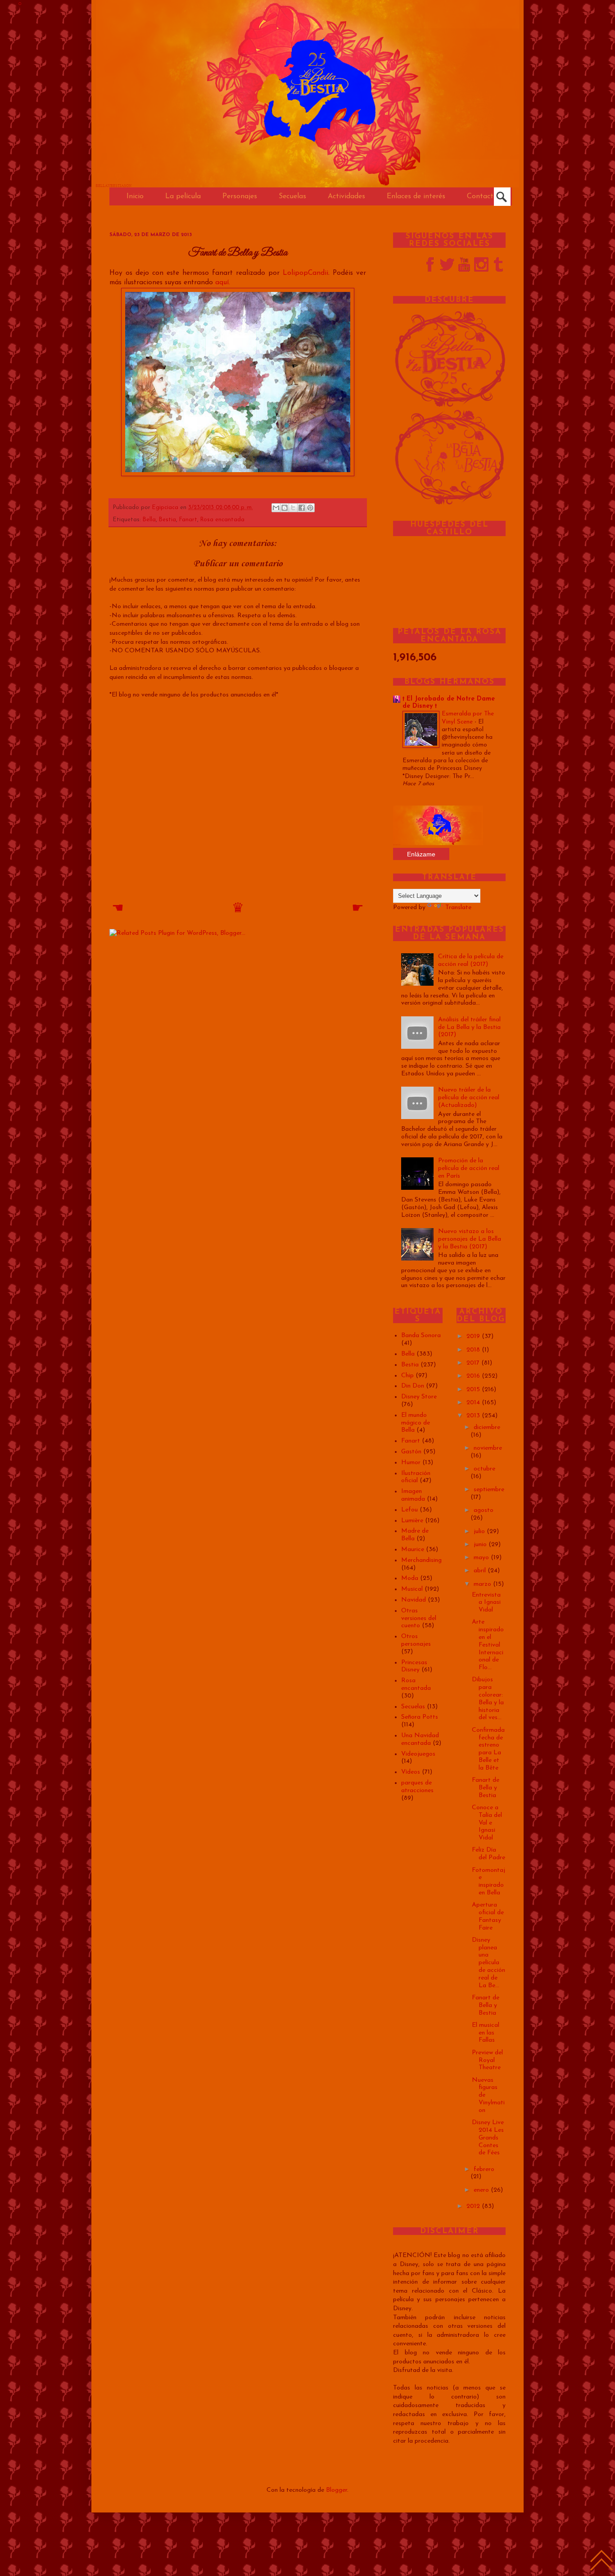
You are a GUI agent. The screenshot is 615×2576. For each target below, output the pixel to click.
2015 (474, 1390)
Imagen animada (413, 1495)
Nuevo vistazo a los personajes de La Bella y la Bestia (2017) (470, 1239)
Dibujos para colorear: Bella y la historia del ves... (488, 1699)
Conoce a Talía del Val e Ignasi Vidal (487, 1823)
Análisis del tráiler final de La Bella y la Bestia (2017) (469, 1027)
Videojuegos (418, 1754)
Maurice (413, 1550)
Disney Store (419, 1397)
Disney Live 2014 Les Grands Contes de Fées (488, 2138)
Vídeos (411, 1772)
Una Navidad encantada (420, 1739)
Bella (149, 520)
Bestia (167, 520)
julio (480, 1531)
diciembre (487, 1427)
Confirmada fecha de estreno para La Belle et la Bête (488, 1749)
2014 (474, 1403)
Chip (407, 1376)
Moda (410, 1578)
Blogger (337, 2490)
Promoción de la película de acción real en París (469, 1168)
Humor (411, 1463)
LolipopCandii (305, 273)
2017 (474, 1363)
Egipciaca (166, 508)
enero (482, 2190)
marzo (483, 1584)
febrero (484, 2169)
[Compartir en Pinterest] (310, 508)
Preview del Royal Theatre (487, 2060)
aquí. (223, 282)
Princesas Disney (414, 1666)
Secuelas (413, 1707)
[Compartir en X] (293, 508)
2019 (474, 1336)
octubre (484, 1469)
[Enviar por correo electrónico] (276, 508)
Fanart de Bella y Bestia (486, 1788)
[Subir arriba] (601, 2562)
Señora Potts (420, 1717)
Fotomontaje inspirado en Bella (488, 1882)
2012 (474, 2206)
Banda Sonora (421, 1336)
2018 (474, 1350)
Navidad (414, 1600)
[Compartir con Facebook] (302, 508)
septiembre (489, 1490)
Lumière (412, 1521)
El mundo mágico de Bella (416, 1423)
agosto (484, 1510)
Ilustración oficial (416, 1477)
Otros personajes (416, 1640)
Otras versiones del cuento (419, 1618)
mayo (482, 1558)
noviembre (488, 1448)
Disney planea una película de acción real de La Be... (488, 1963)
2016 (474, 1376)
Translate (458, 908)
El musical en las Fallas (486, 2033)
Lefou (409, 1510)
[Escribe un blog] (285, 508)
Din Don (413, 1386)
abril (481, 1571)
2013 (474, 1416)
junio (481, 1545)
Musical (412, 1589)
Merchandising (421, 1560)
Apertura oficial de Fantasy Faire (488, 1916)
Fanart (188, 520)
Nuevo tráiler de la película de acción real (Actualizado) (469, 1098)
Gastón (411, 1452)
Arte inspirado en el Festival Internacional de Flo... (488, 1645)
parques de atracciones (417, 1787)
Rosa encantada (222, 520)
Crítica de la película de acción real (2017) (471, 960)
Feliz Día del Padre (488, 1854)
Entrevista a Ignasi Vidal (486, 1603)
